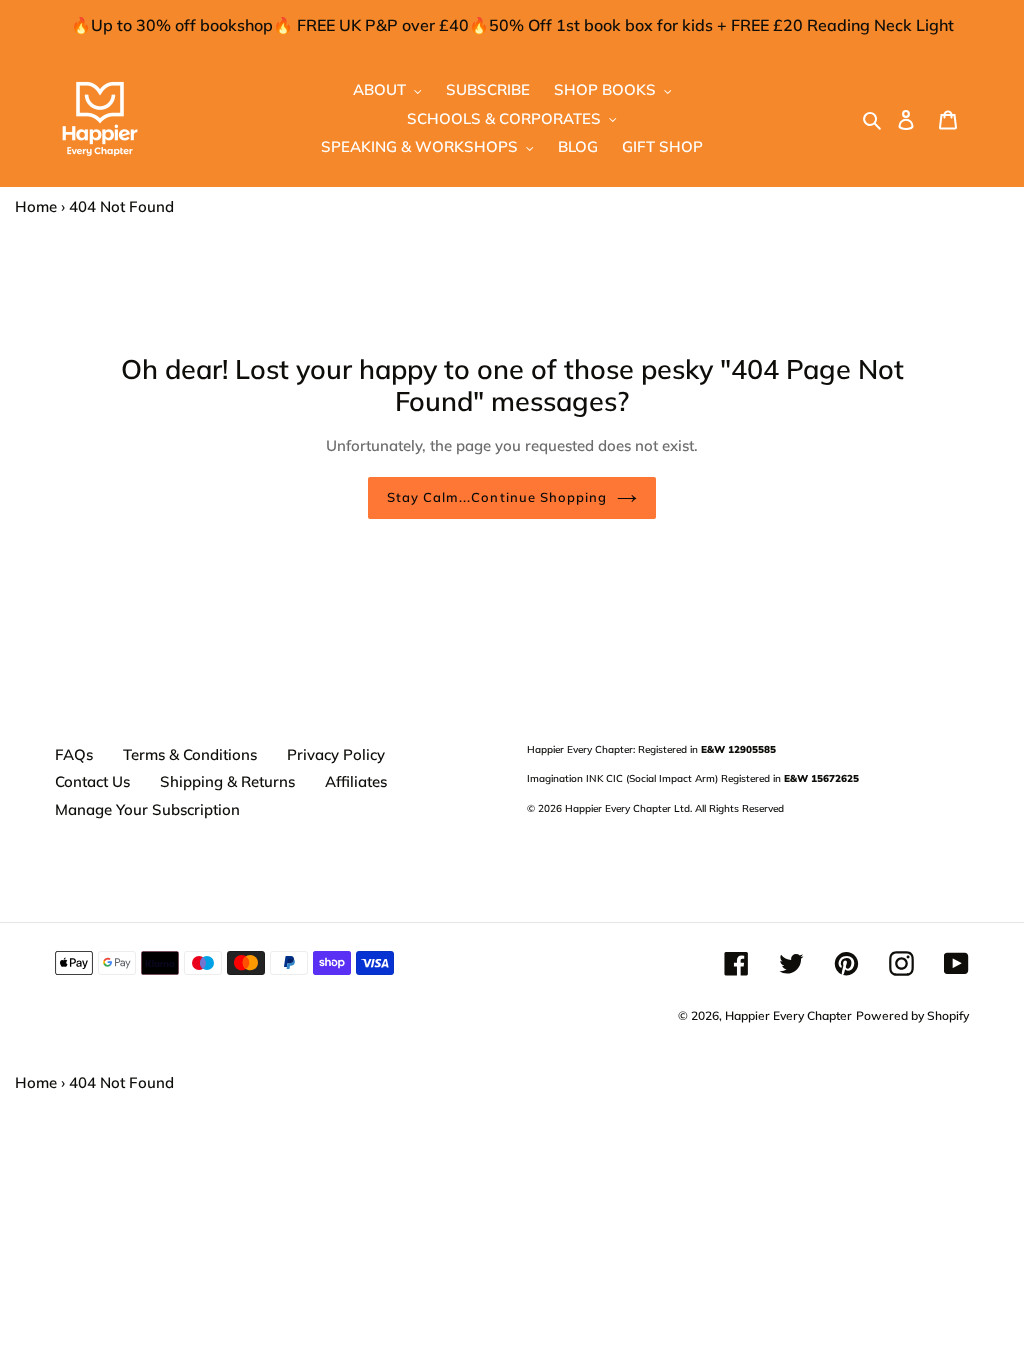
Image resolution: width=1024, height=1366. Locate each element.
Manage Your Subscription (147, 809)
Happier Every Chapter (788, 1015)
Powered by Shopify (912, 1015)
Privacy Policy (336, 754)
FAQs (74, 754)
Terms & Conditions (190, 754)
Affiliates (356, 781)
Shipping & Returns (227, 781)
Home (36, 206)
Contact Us (92, 781)
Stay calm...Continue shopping (497, 497)
